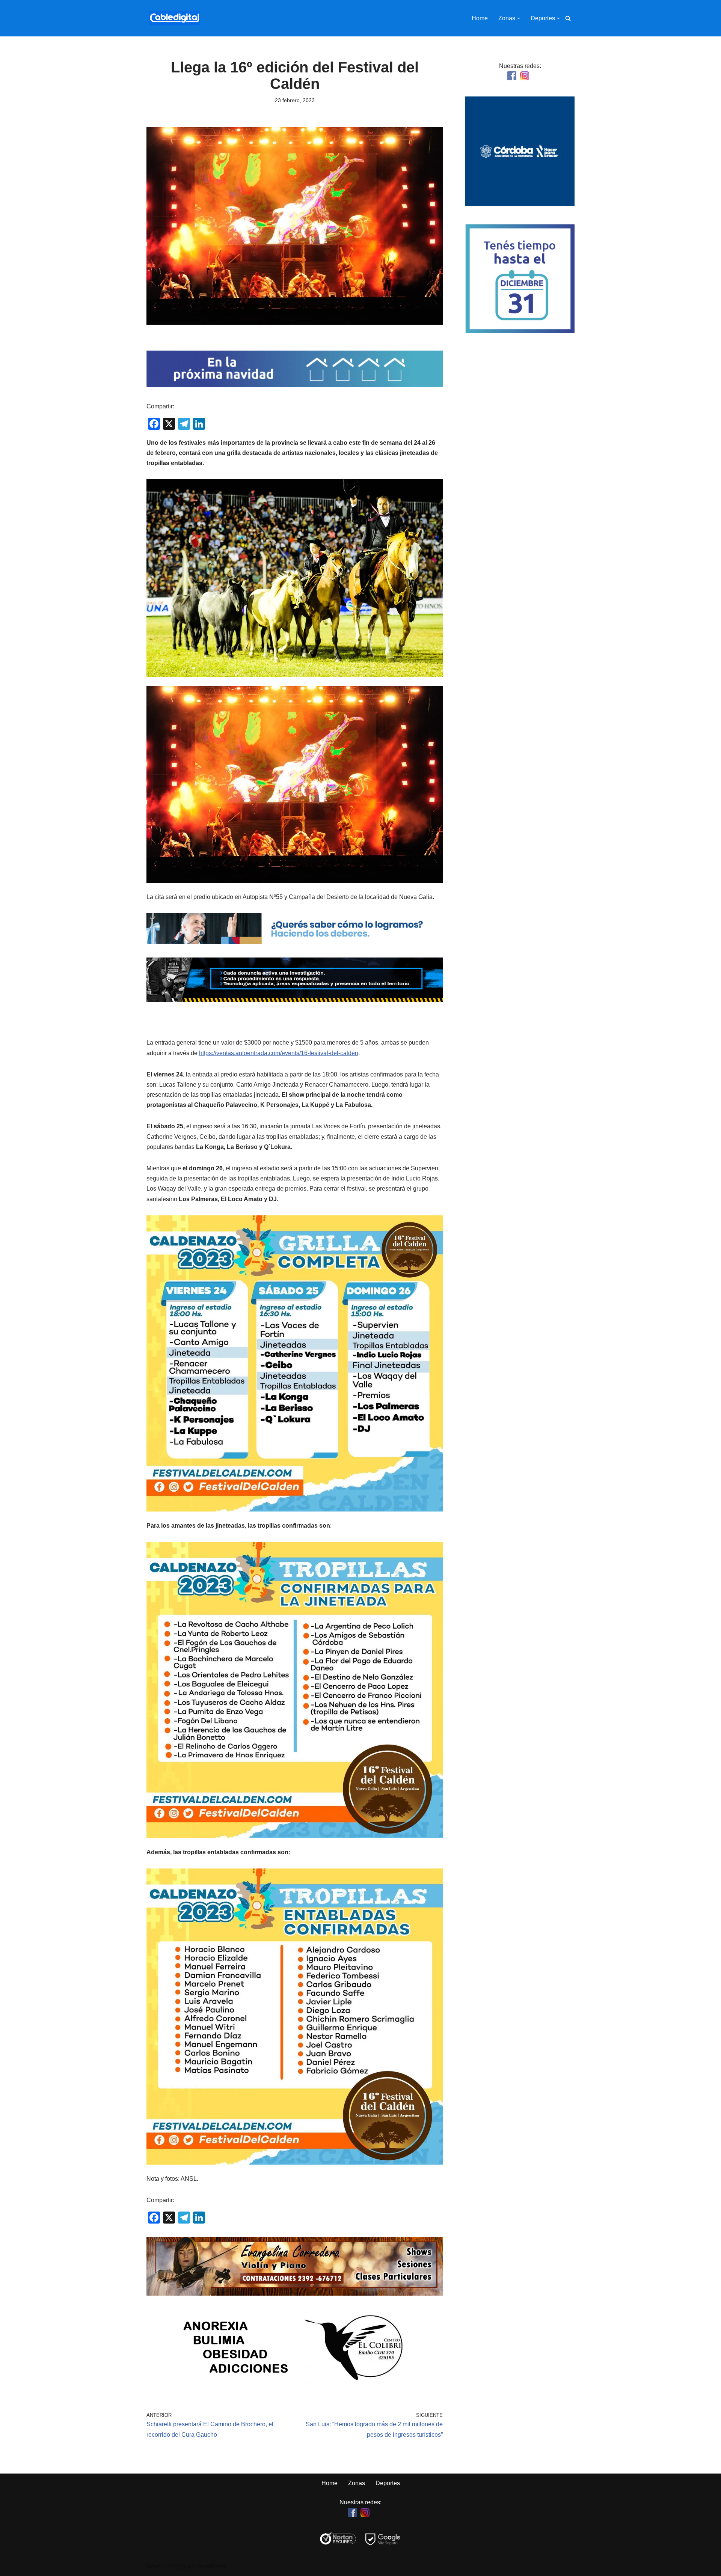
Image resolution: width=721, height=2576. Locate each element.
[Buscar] (568, 18)
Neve (154, 2566)
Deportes (388, 2483)
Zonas (357, 2483)
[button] (519, 18)
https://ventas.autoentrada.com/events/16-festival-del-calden (279, 1053)
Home (480, 18)
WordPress (212, 2566)
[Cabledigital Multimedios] (175, 18)
